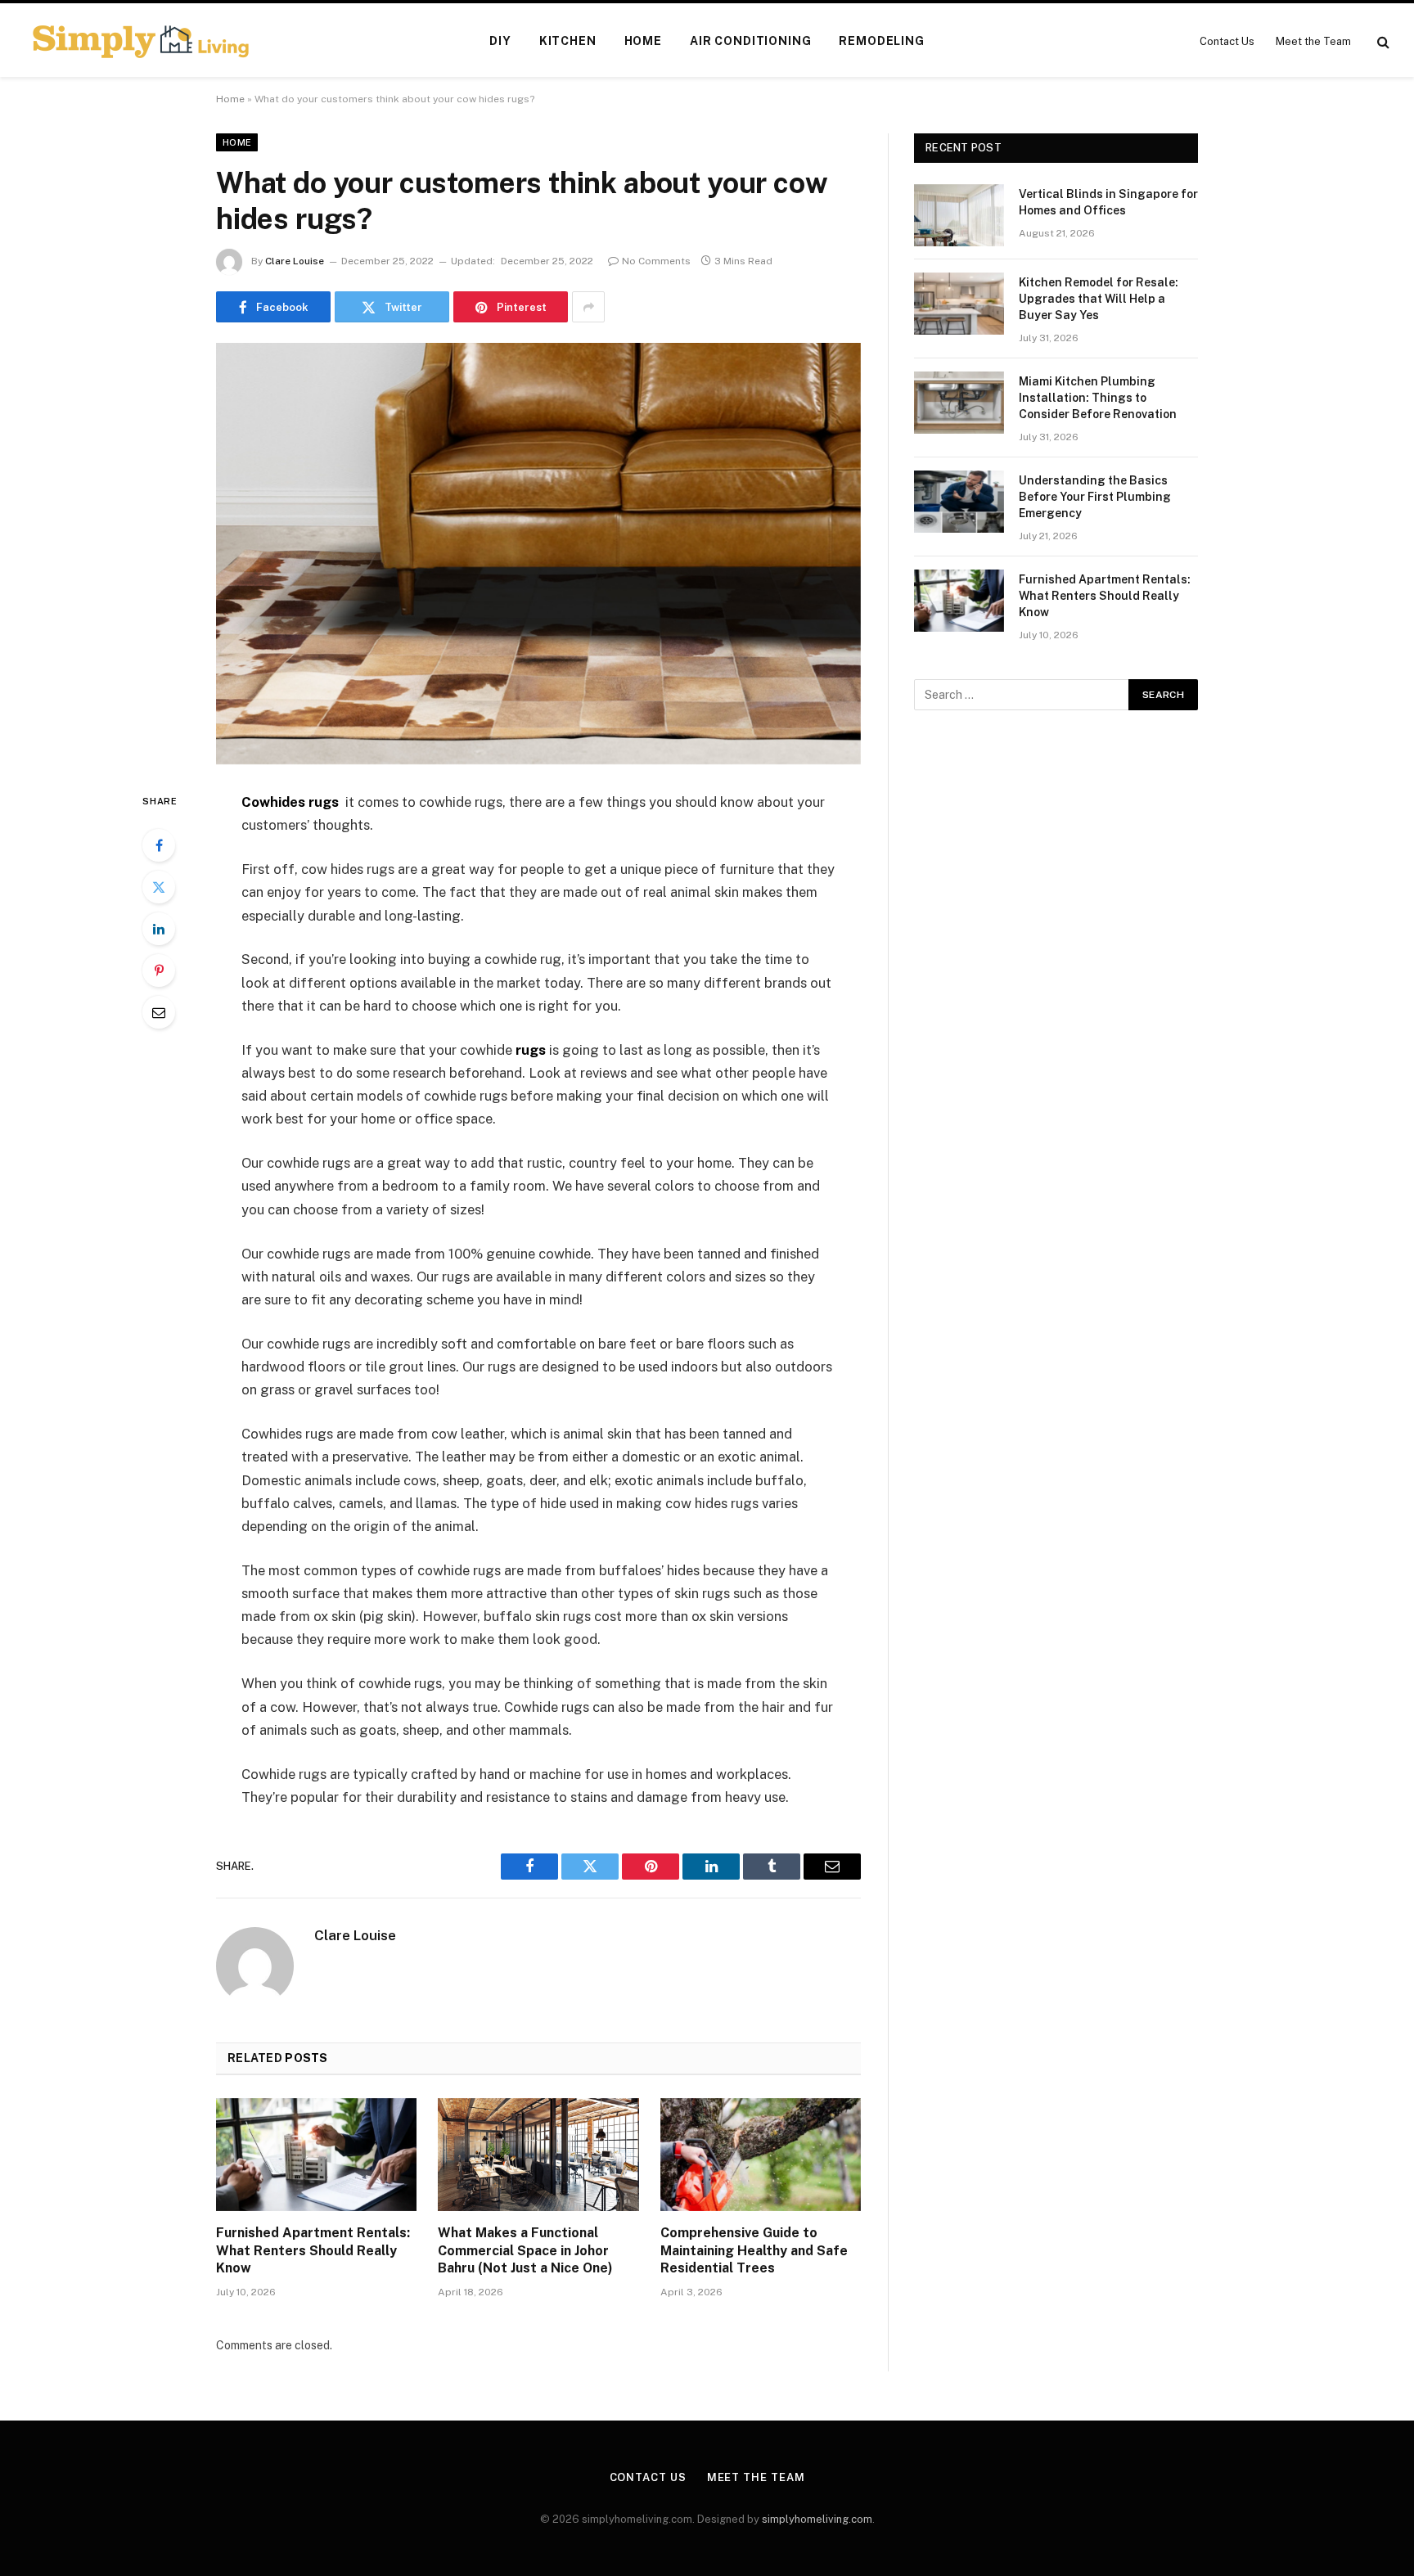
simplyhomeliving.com (817, 2519)
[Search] (1382, 41)
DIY (500, 41)
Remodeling (881, 41)
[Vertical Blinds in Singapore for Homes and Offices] (959, 215)
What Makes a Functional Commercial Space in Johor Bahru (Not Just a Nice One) (525, 2251)
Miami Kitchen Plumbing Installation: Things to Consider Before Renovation (1098, 398)
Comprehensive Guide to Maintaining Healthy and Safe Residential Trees (754, 2251)
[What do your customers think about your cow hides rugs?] (538, 554)
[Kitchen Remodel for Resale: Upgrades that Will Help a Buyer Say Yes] (959, 304)
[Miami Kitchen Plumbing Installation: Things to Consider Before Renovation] (959, 403)
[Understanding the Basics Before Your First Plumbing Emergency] (959, 502)
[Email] (159, 1012)
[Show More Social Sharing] (588, 307)
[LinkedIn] (159, 929)
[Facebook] (159, 845)
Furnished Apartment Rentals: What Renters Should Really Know (313, 2251)
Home (643, 41)
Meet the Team (1313, 41)
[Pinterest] (159, 971)
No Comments (656, 261)
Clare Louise (295, 261)
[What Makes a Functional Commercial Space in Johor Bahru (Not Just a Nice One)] (538, 2155)
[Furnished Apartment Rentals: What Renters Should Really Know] (316, 2155)
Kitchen (568, 41)
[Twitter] (159, 887)
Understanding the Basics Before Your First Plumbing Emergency (1095, 497)
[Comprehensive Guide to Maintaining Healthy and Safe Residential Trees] (761, 2155)
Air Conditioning (750, 41)
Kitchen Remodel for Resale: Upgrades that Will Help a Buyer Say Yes (1099, 299)
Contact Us (1227, 41)
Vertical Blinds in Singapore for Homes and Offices (1108, 202)
